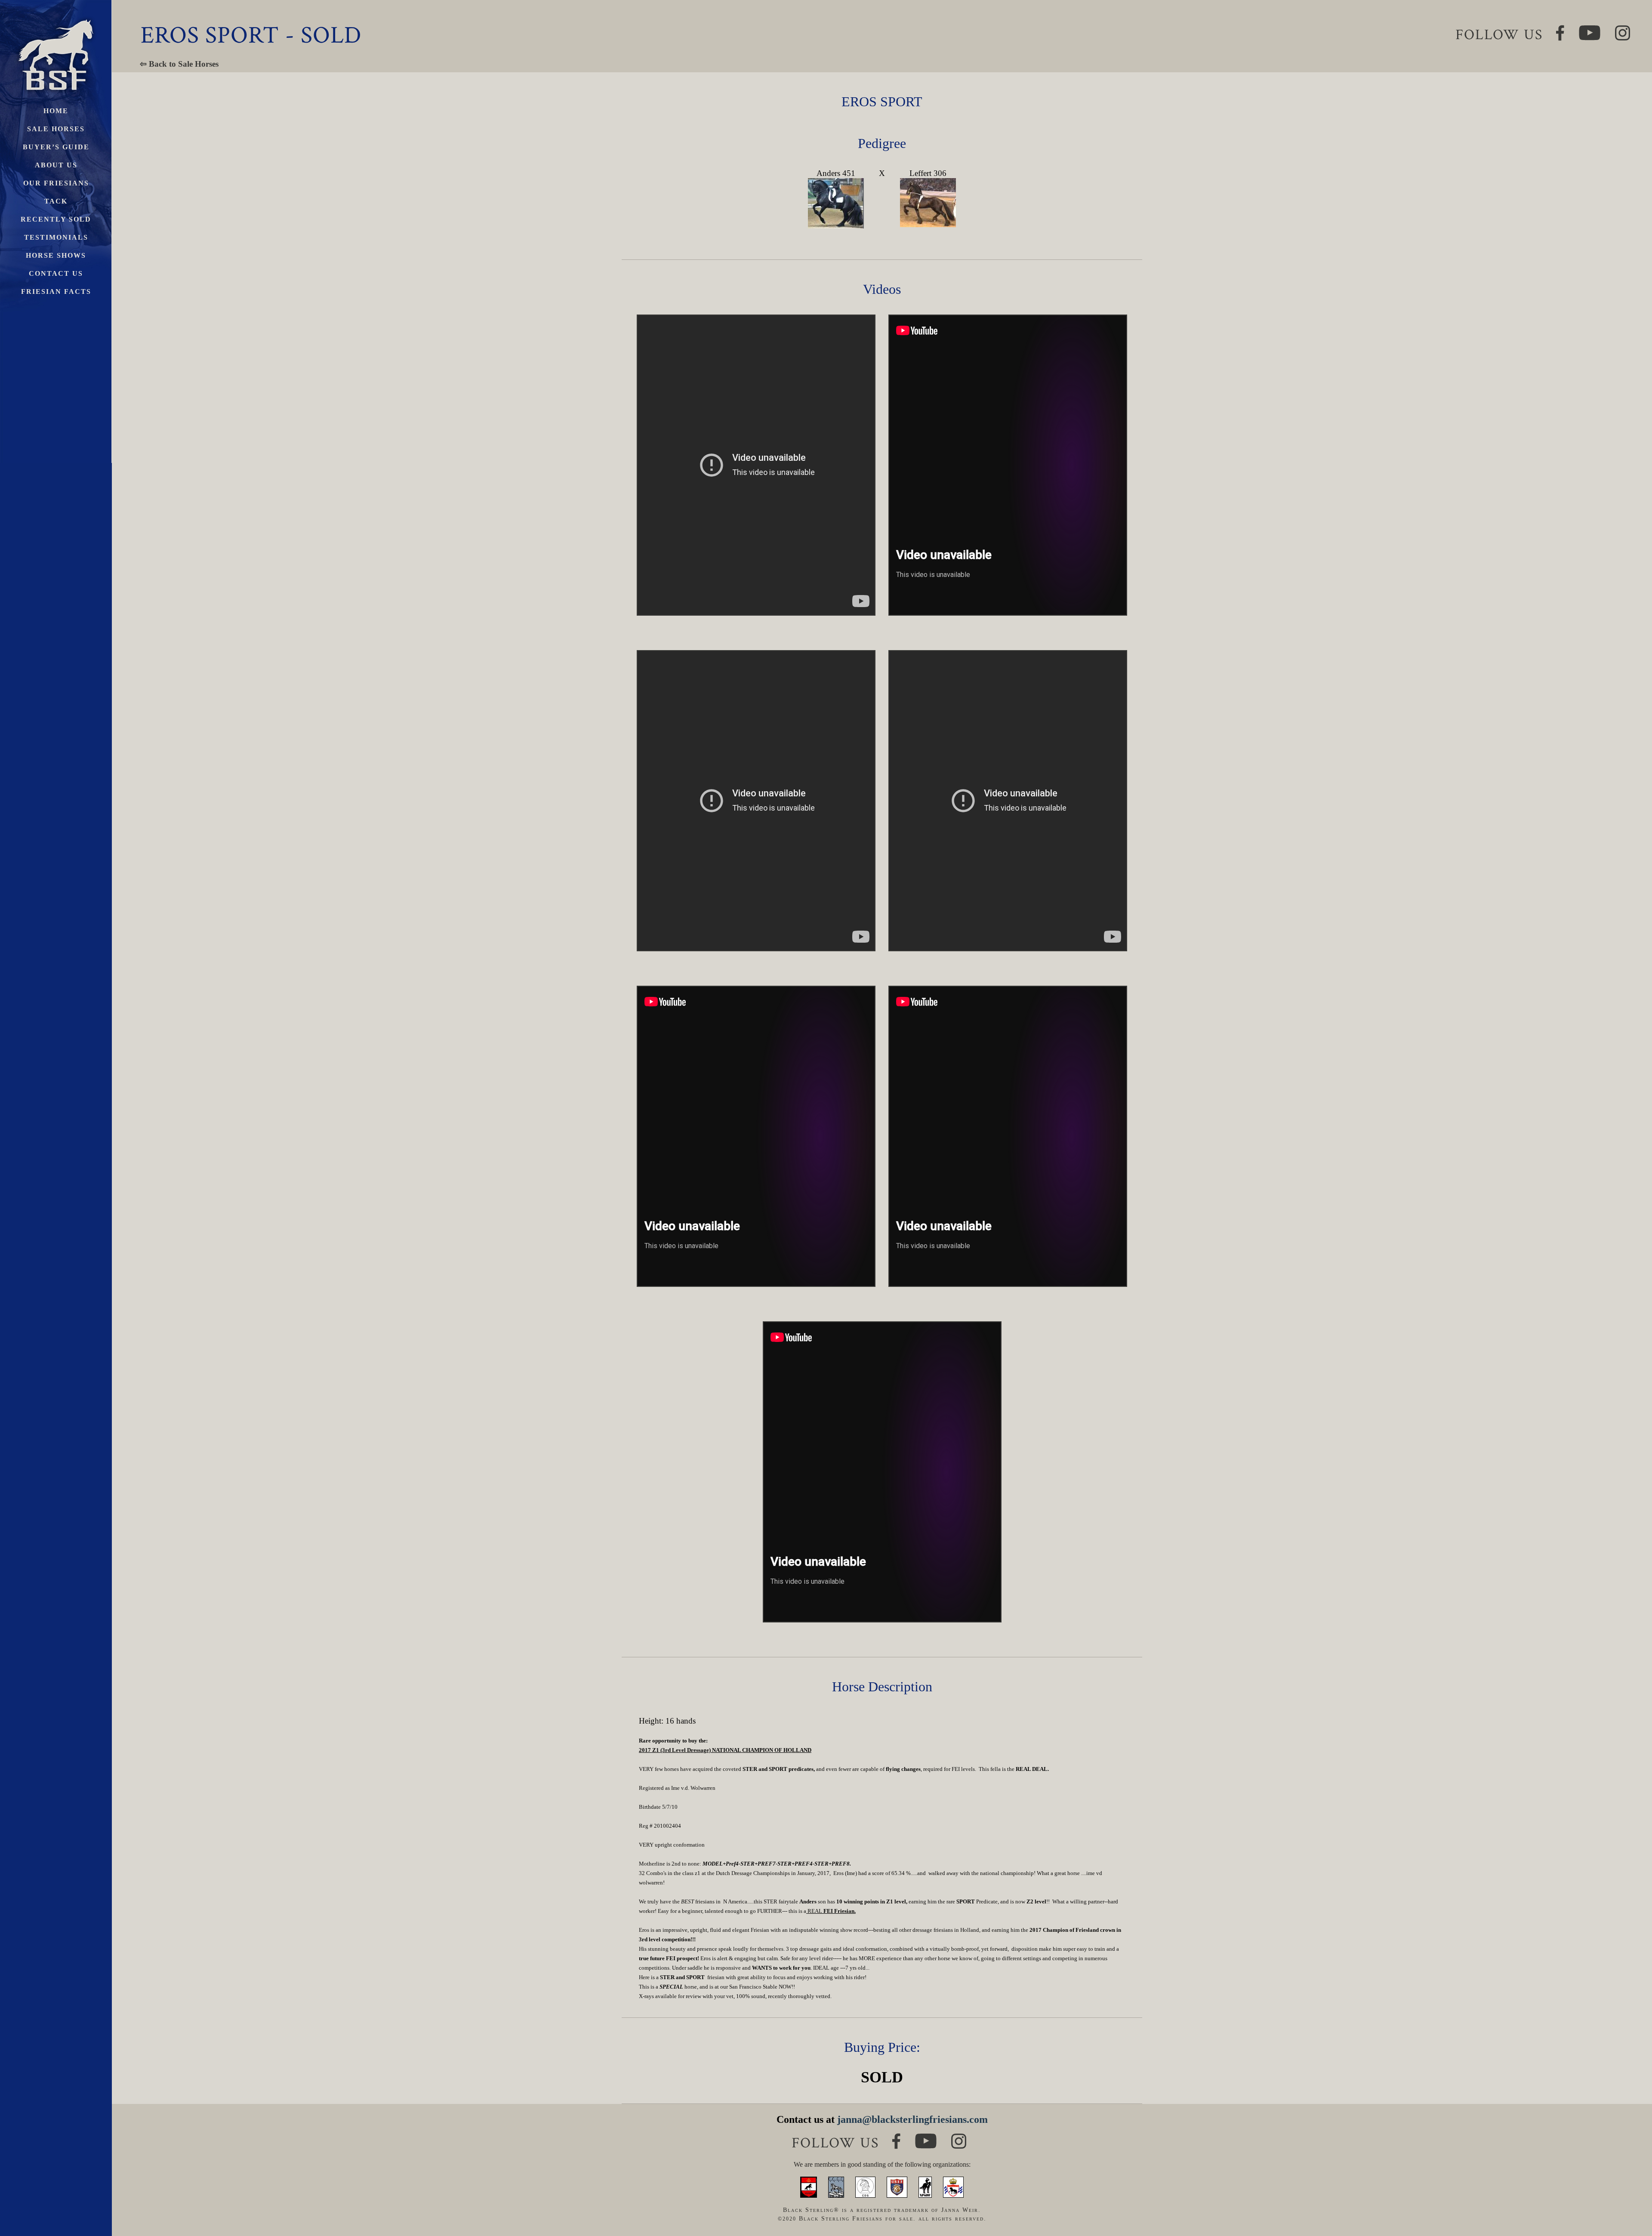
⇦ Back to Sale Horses (179, 64)
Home (56, 111)
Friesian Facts (56, 291)
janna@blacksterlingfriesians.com (912, 2119)
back (1630, 2197)
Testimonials (56, 237)
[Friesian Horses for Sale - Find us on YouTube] (926, 2137)
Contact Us (56, 273)
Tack (56, 201)
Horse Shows (56, 255)
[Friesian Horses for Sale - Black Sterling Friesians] (56, 17)
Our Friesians (56, 183)
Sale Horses (56, 129)
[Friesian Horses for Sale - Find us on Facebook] (896, 2137)
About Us (56, 165)
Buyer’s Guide (56, 147)
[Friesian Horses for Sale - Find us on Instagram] (959, 2137)
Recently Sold (56, 219)
